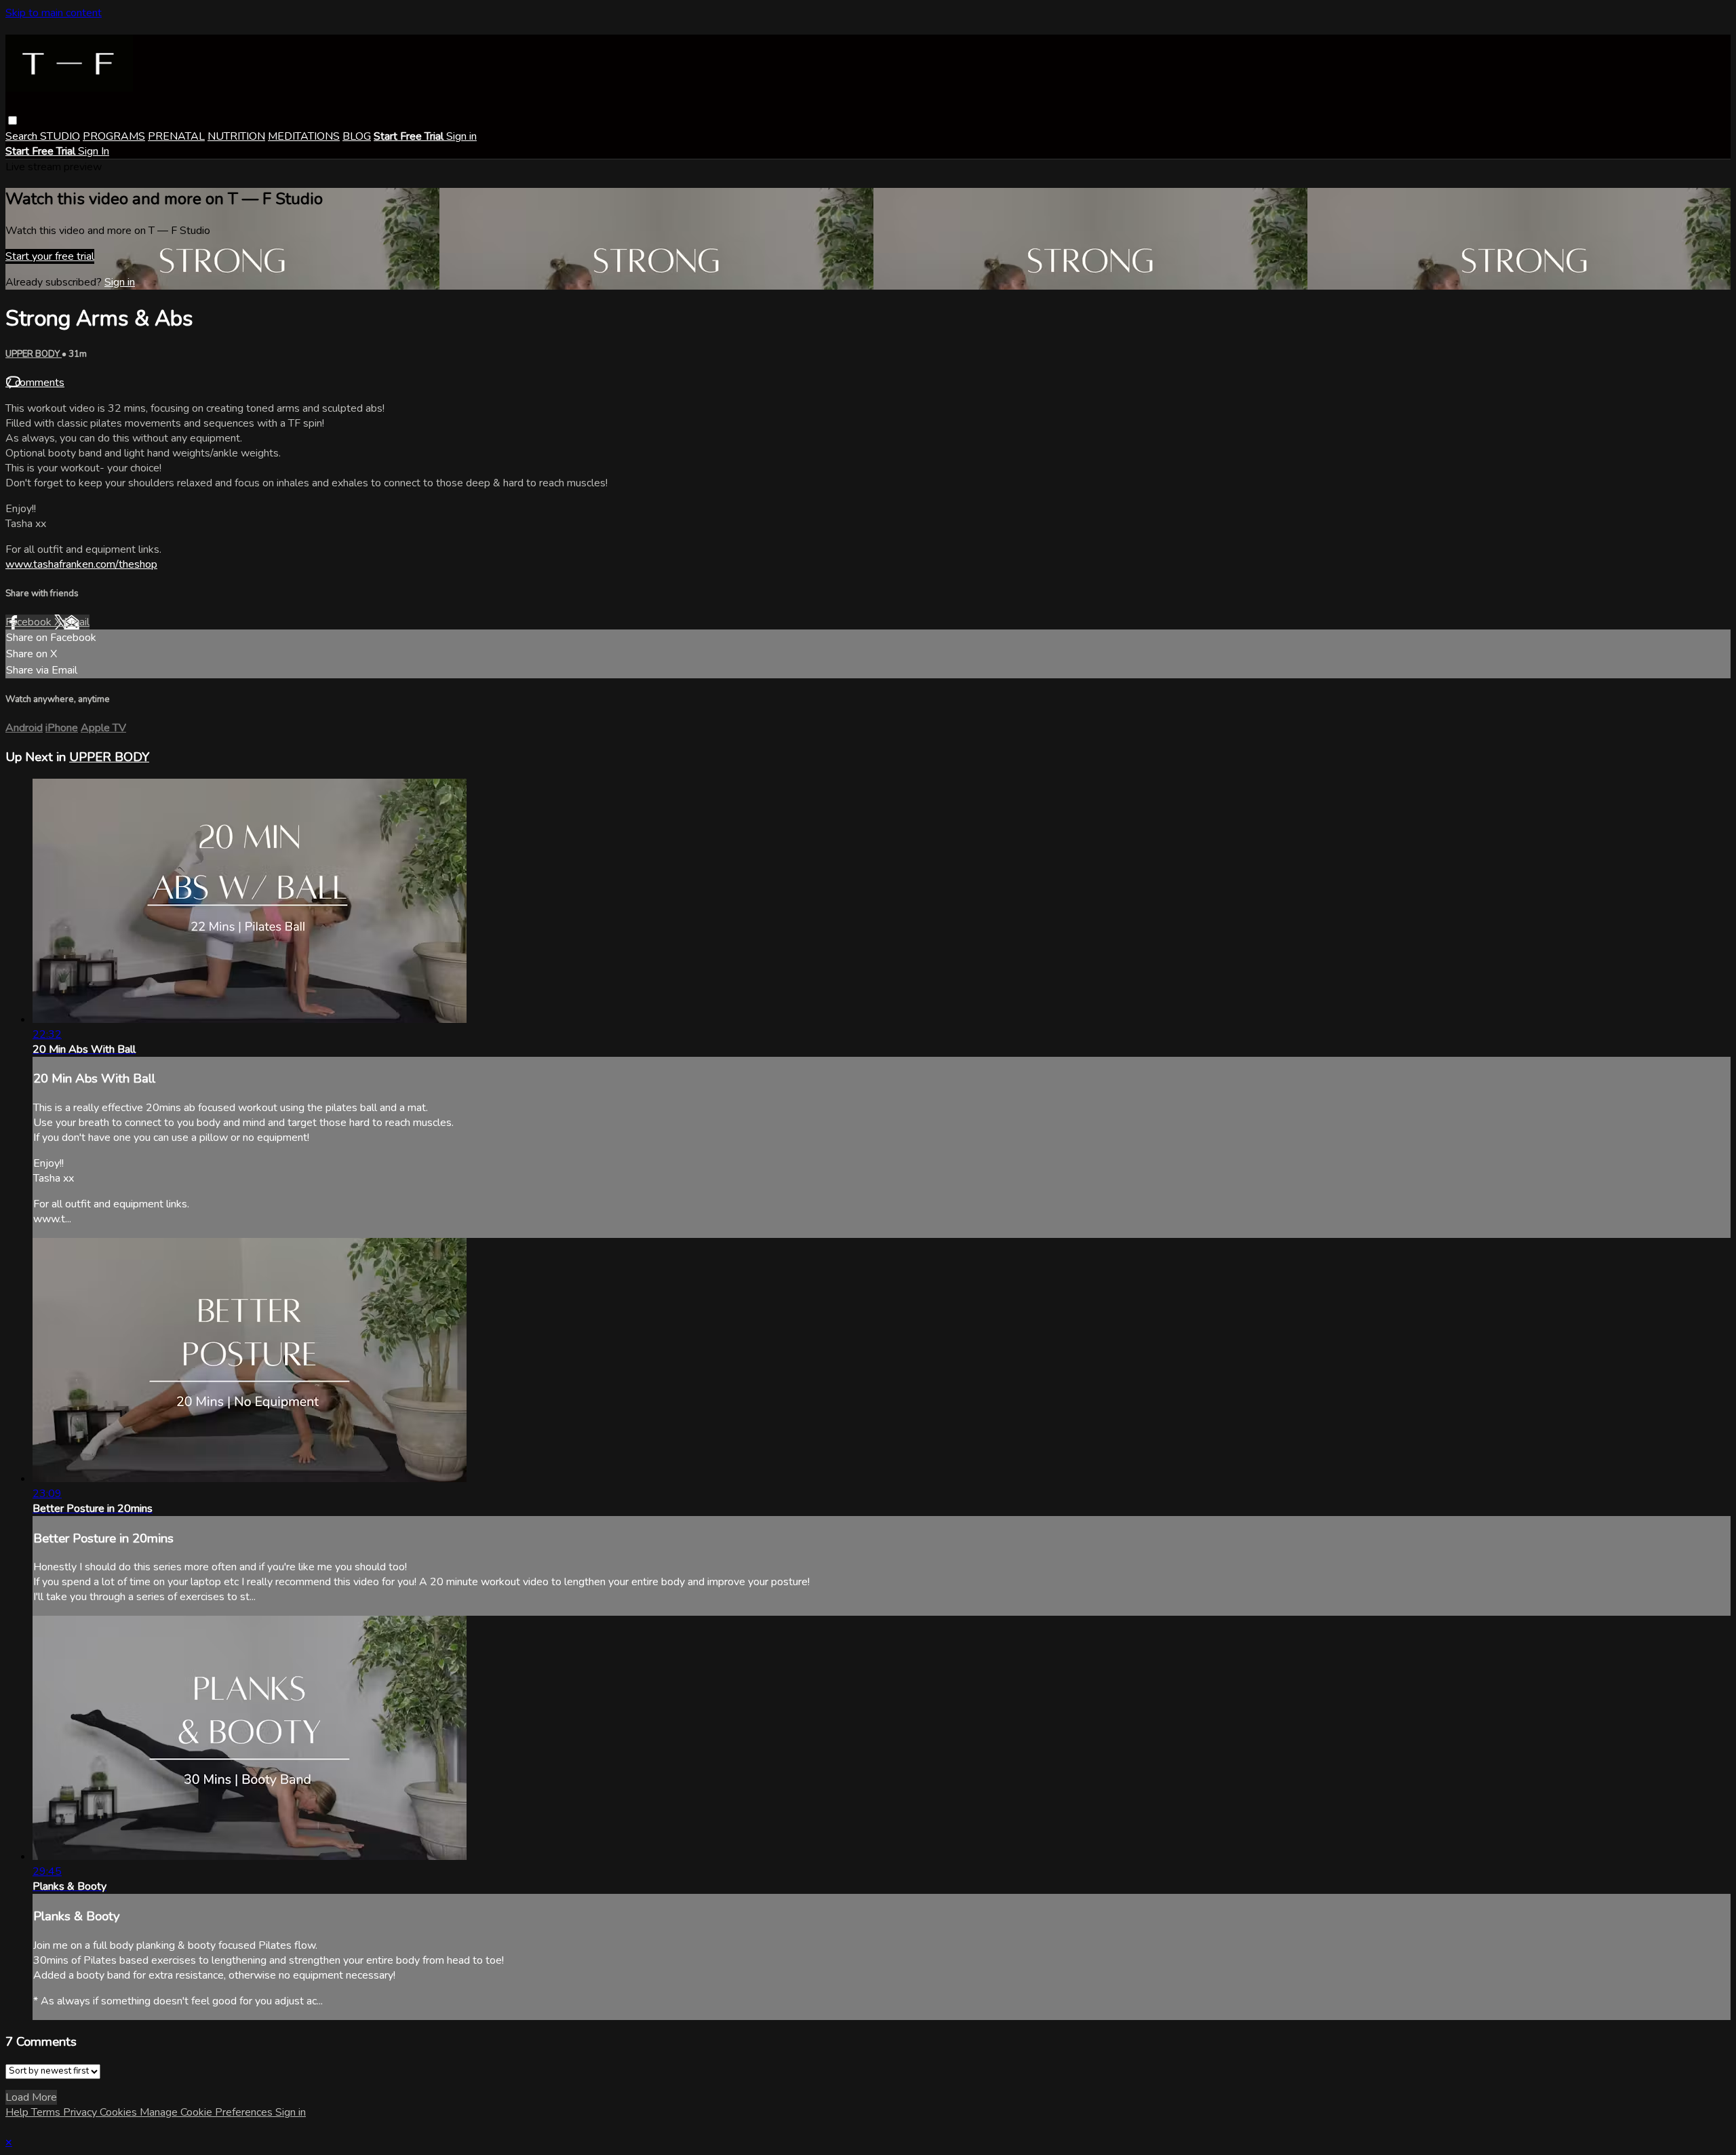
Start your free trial (50, 256)
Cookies (120, 2112)
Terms (47, 2112)
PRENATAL (176, 136)
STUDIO (60, 136)
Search (23, 136)
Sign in (461, 136)
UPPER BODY (34, 354)
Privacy (81, 2112)
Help (18, 2112)
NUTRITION (236, 136)
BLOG (357, 136)
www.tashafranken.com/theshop (81, 564)
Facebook (30, 622)
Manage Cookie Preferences (208, 2112)
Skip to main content (54, 13)
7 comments (35, 383)
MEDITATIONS (304, 136)
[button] (13, 120)
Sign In (94, 151)
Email (77, 622)
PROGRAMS (114, 136)
